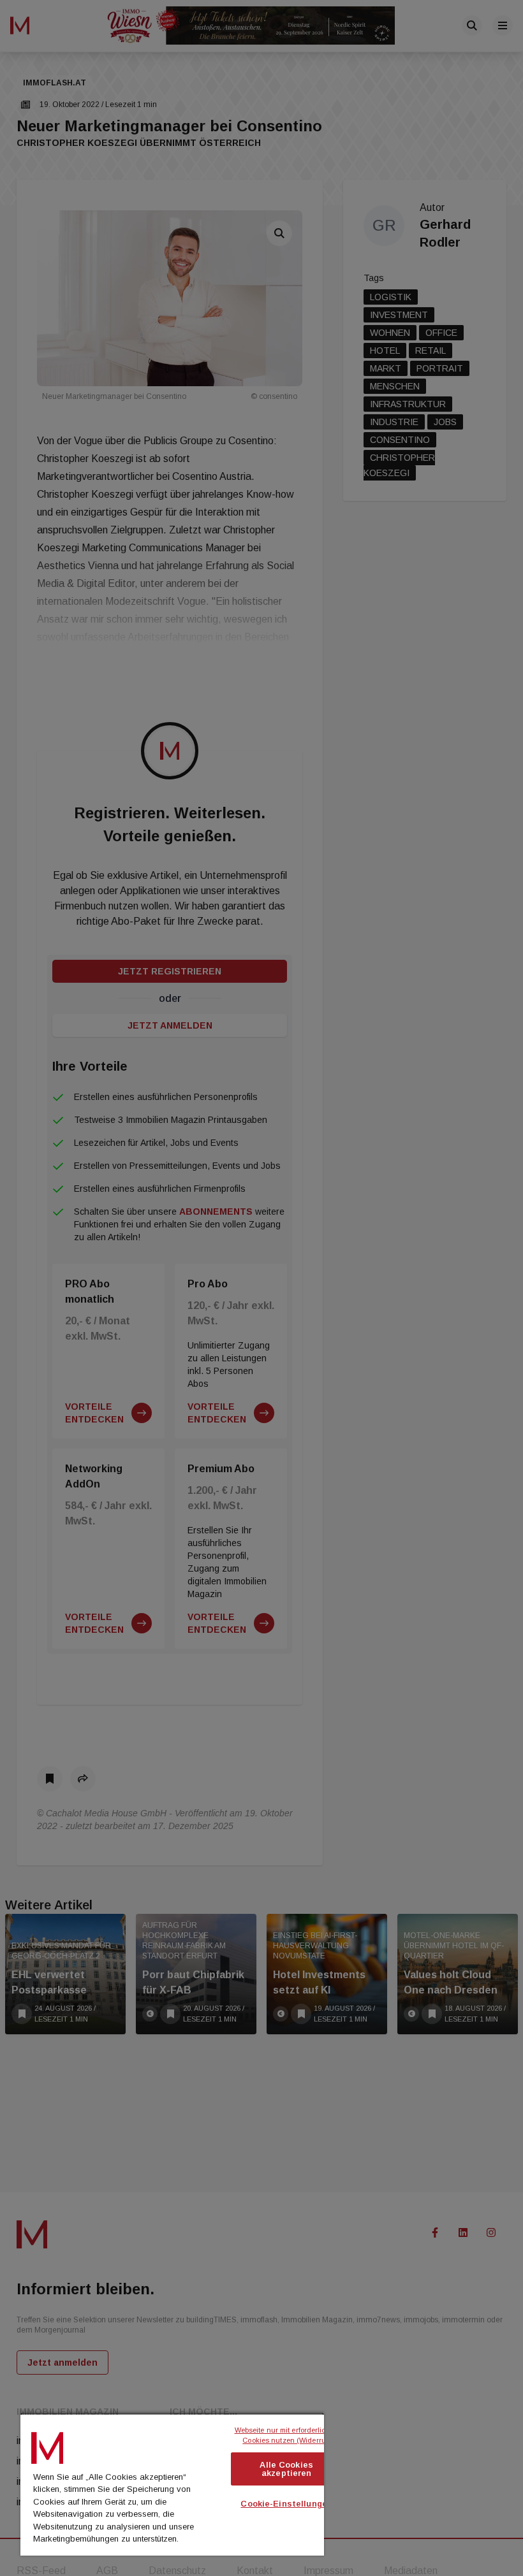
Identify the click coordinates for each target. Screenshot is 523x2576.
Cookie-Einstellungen (286, 2504)
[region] (172, 2484)
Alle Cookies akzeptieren (286, 2469)
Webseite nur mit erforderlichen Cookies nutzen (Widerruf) (288, 2435)
